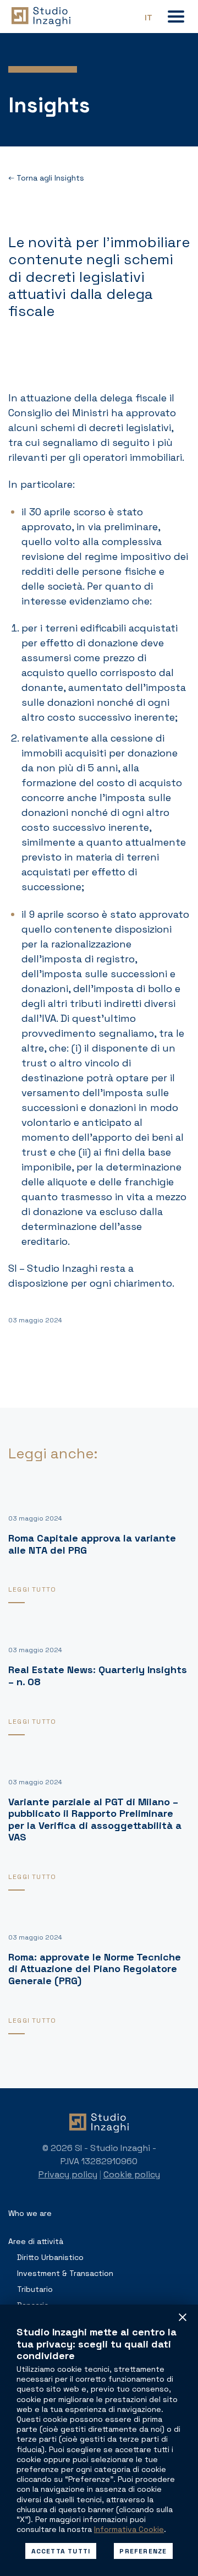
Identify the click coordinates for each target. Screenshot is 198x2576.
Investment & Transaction (65, 2273)
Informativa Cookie (129, 2529)
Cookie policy (132, 2174)
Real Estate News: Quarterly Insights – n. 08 (98, 1676)
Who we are (30, 2213)
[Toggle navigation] (176, 17)
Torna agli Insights (49, 178)
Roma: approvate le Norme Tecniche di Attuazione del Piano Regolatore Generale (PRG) (95, 1969)
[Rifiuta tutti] (183, 2317)
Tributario (35, 2289)
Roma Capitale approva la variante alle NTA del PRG (92, 1544)
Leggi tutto (32, 1589)
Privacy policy (68, 2174)
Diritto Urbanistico (50, 2257)
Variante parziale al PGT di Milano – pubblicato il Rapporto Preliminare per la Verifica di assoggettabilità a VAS (95, 1820)
